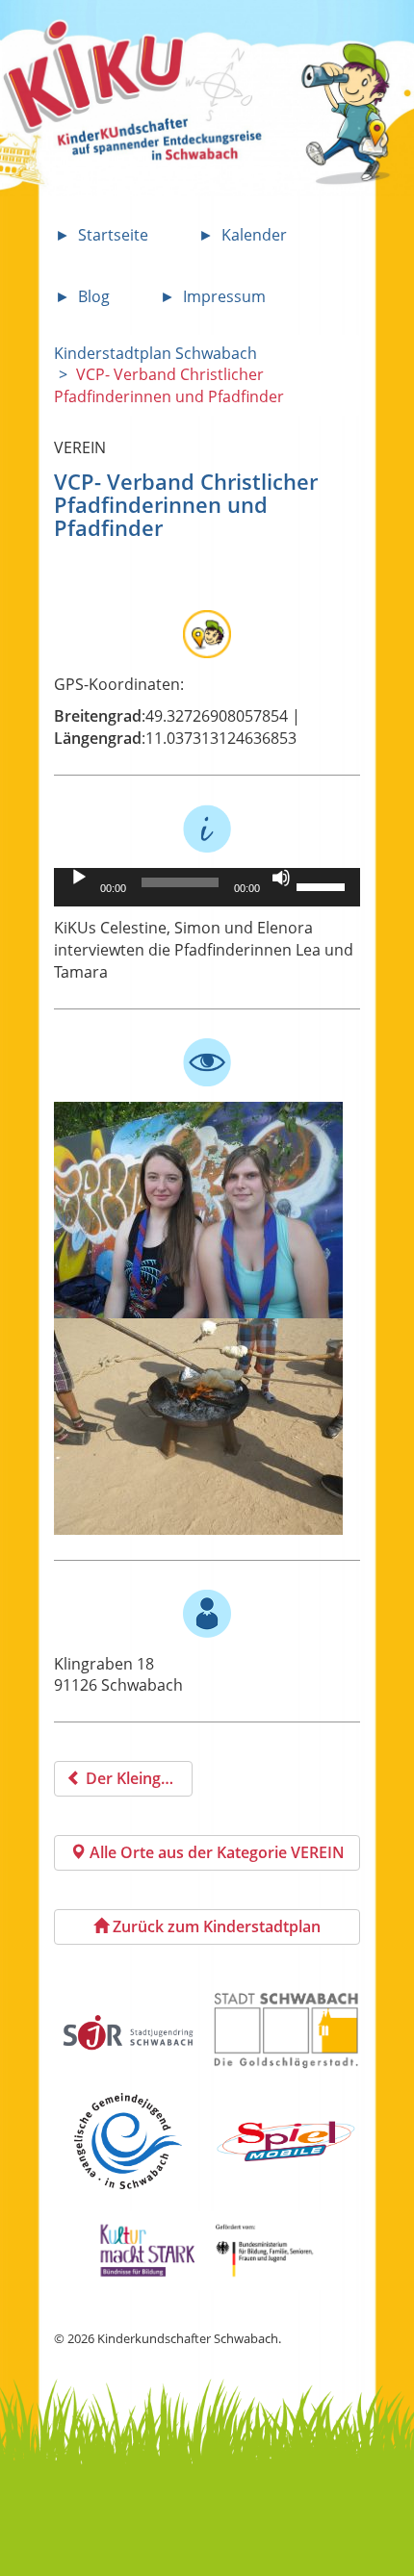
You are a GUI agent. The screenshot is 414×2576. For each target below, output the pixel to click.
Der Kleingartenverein (137, 1778)
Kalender (254, 235)
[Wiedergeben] (79, 878)
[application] (207, 887)
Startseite (113, 235)
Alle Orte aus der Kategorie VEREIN (215, 1852)
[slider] (323, 885)
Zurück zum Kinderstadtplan (215, 1926)
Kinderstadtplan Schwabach (155, 353)
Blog (94, 296)
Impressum (224, 296)
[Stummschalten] (281, 878)
